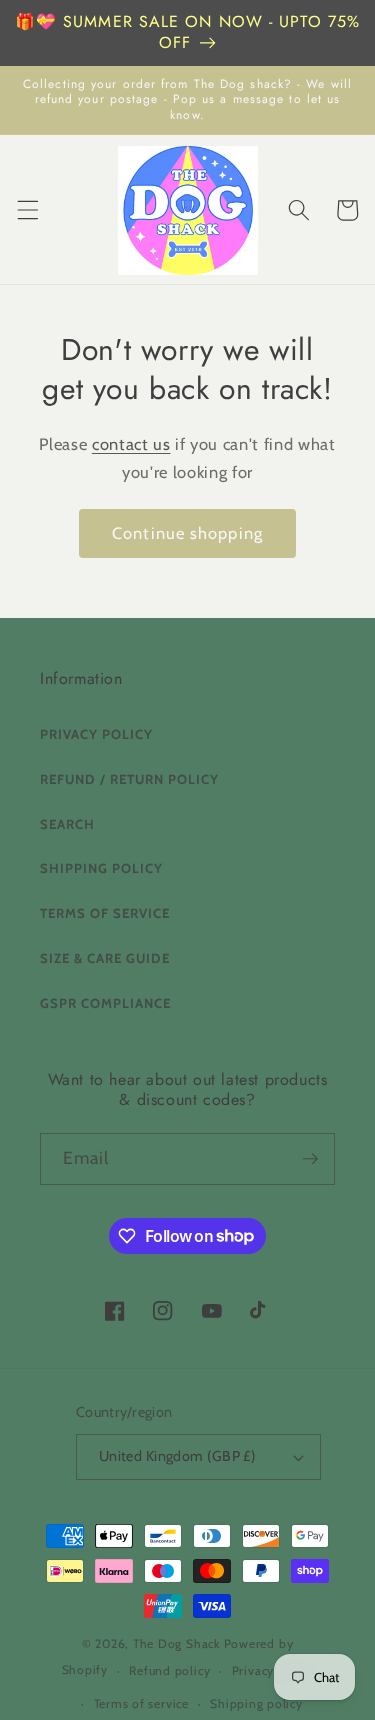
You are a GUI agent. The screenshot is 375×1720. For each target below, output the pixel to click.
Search (67, 824)
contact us (131, 444)
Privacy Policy (96, 734)
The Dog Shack (178, 1643)
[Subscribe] (310, 1159)
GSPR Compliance (105, 1003)
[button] (27, 210)
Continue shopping (187, 533)
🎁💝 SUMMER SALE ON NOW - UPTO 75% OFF (187, 32)
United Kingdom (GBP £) (177, 1456)
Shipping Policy (101, 868)
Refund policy (169, 1670)
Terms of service (141, 1703)
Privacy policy (273, 1670)
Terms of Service (105, 913)
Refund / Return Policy (129, 779)
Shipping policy (256, 1703)
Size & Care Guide (105, 958)
